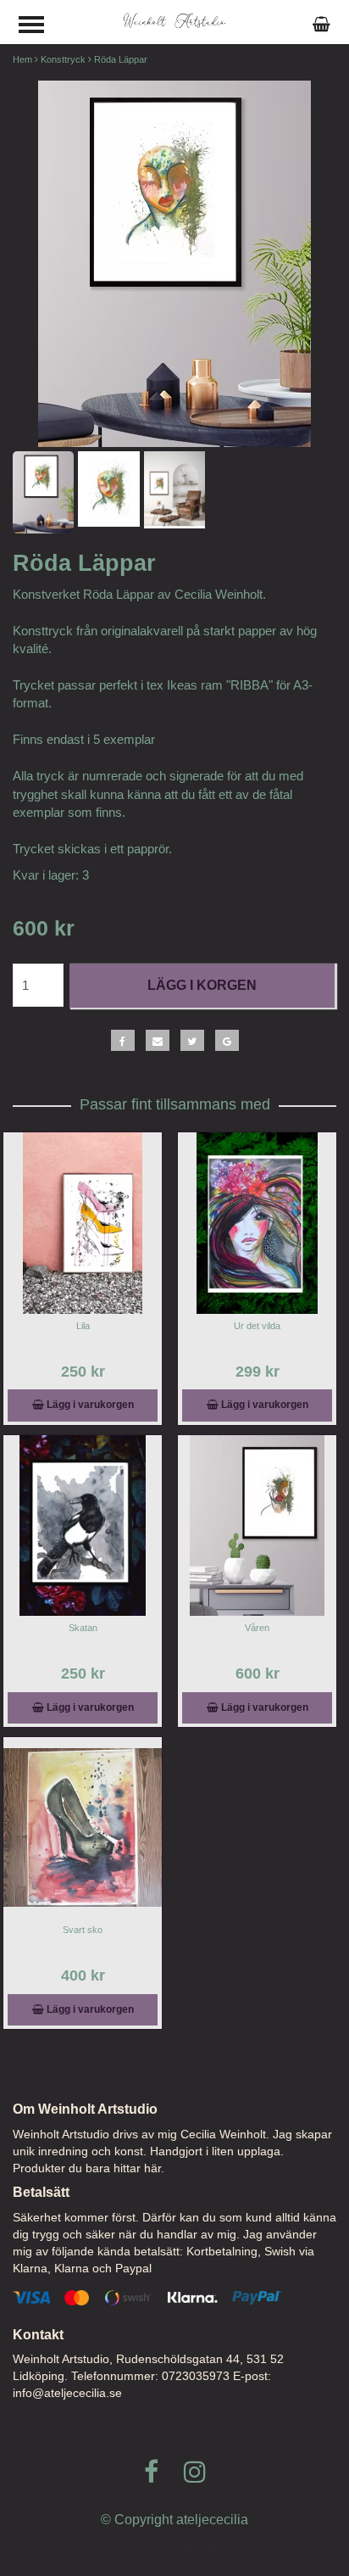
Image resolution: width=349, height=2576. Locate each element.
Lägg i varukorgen (89, 1405)
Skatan (83, 1628)
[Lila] (83, 1223)
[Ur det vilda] (257, 1223)
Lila (83, 1326)
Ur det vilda (257, 1326)
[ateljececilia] (175, 20)
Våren (257, 1628)
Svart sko (83, 1930)
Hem (22, 59)
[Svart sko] (83, 1827)
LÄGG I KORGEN (202, 985)
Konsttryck (63, 59)
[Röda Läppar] (174, 264)
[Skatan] (83, 1525)
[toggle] (40, 27)
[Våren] (257, 1525)
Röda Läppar (121, 59)
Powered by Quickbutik (174, 2543)
